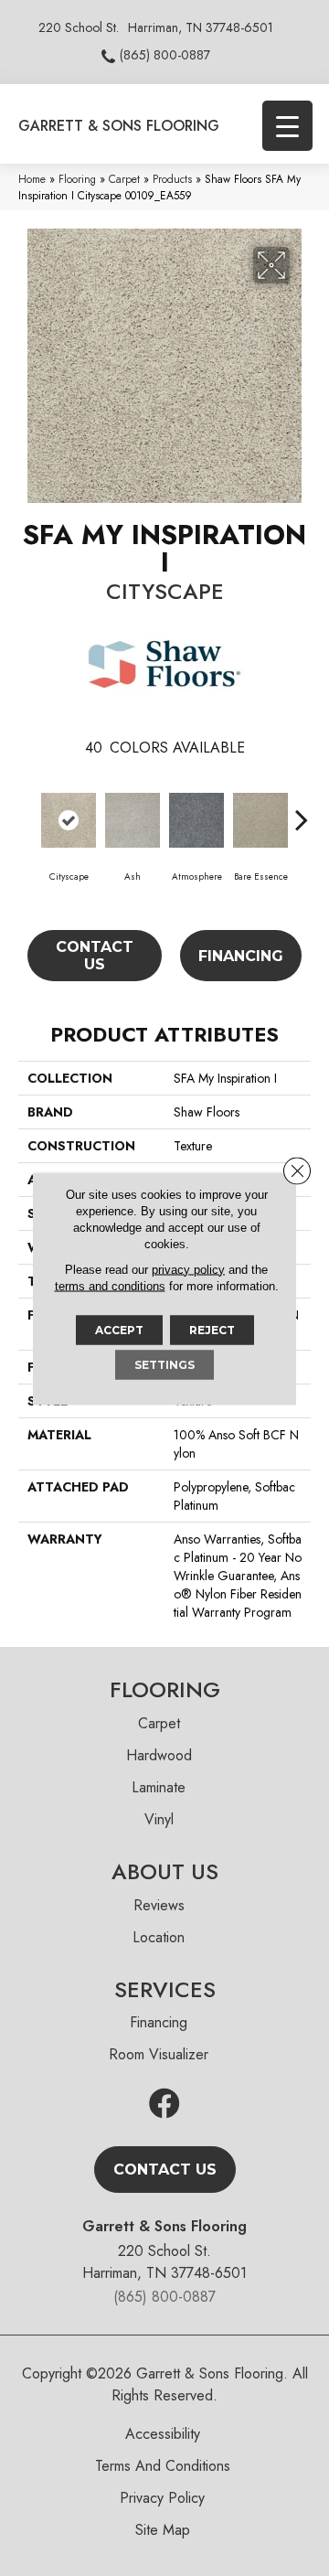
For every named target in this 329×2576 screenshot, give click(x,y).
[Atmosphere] (196, 820)
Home (32, 179)
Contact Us (95, 956)
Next (302, 810)
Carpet (124, 179)
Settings (164, 1364)
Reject (212, 1329)
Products (172, 179)
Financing (241, 956)
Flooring (77, 179)
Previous (27, 810)
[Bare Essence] (260, 820)
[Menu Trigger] (287, 126)
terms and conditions (110, 1285)
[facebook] (164, 2105)
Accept (119, 1329)
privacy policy (188, 1269)
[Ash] (133, 820)
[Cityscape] (69, 820)
